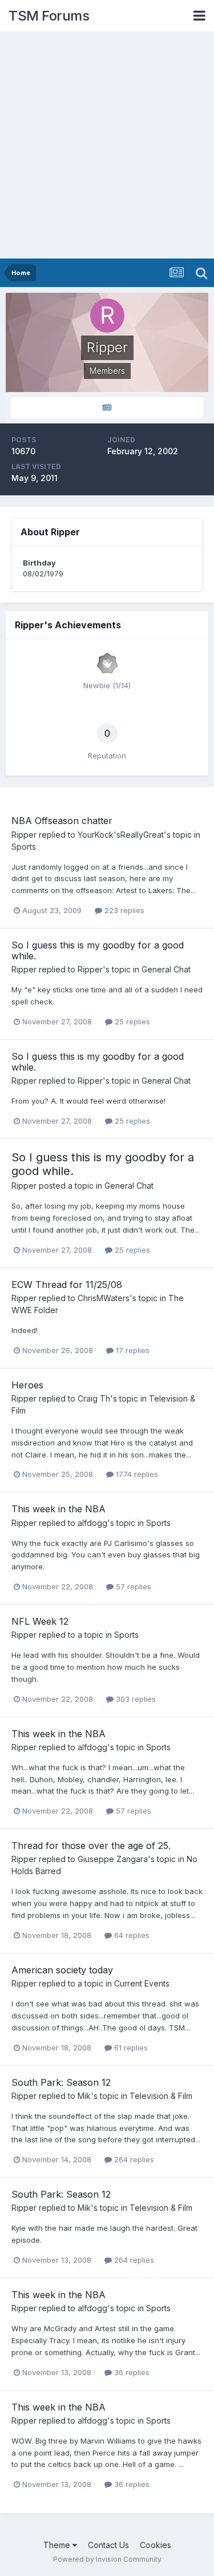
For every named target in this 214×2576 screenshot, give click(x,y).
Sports (24, 847)
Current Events (142, 1983)
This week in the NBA (58, 1509)
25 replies (131, 1021)
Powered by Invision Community (107, 2559)
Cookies (156, 2545)
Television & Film (161, 2096)
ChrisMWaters (104, 1298)
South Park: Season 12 (61, 2082)
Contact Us (108, 2545)
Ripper (24, 835)
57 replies (132, 1586)
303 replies (135, 1699)
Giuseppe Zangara (113, 1859)
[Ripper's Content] (107, 408)
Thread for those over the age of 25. (91, 1846)
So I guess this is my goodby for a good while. (98, 950)
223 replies (123, 910)
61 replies (130, 2048)
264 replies (133, 2159)
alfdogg (92, 1523)
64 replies (131, 1935)
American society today (62, 1970)
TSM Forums (49, 16)
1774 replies (136, 1474)
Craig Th (94, 1398)
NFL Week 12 (40, 1621)
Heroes (27, 1385)
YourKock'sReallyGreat (121, 835)
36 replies (131, 2372)
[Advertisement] (107, 146)
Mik (84, 2096)
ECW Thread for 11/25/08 (67, 1285)
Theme (58, 2545)
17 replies (132, 1350)
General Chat (166, 969)
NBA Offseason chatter (62, 821)
